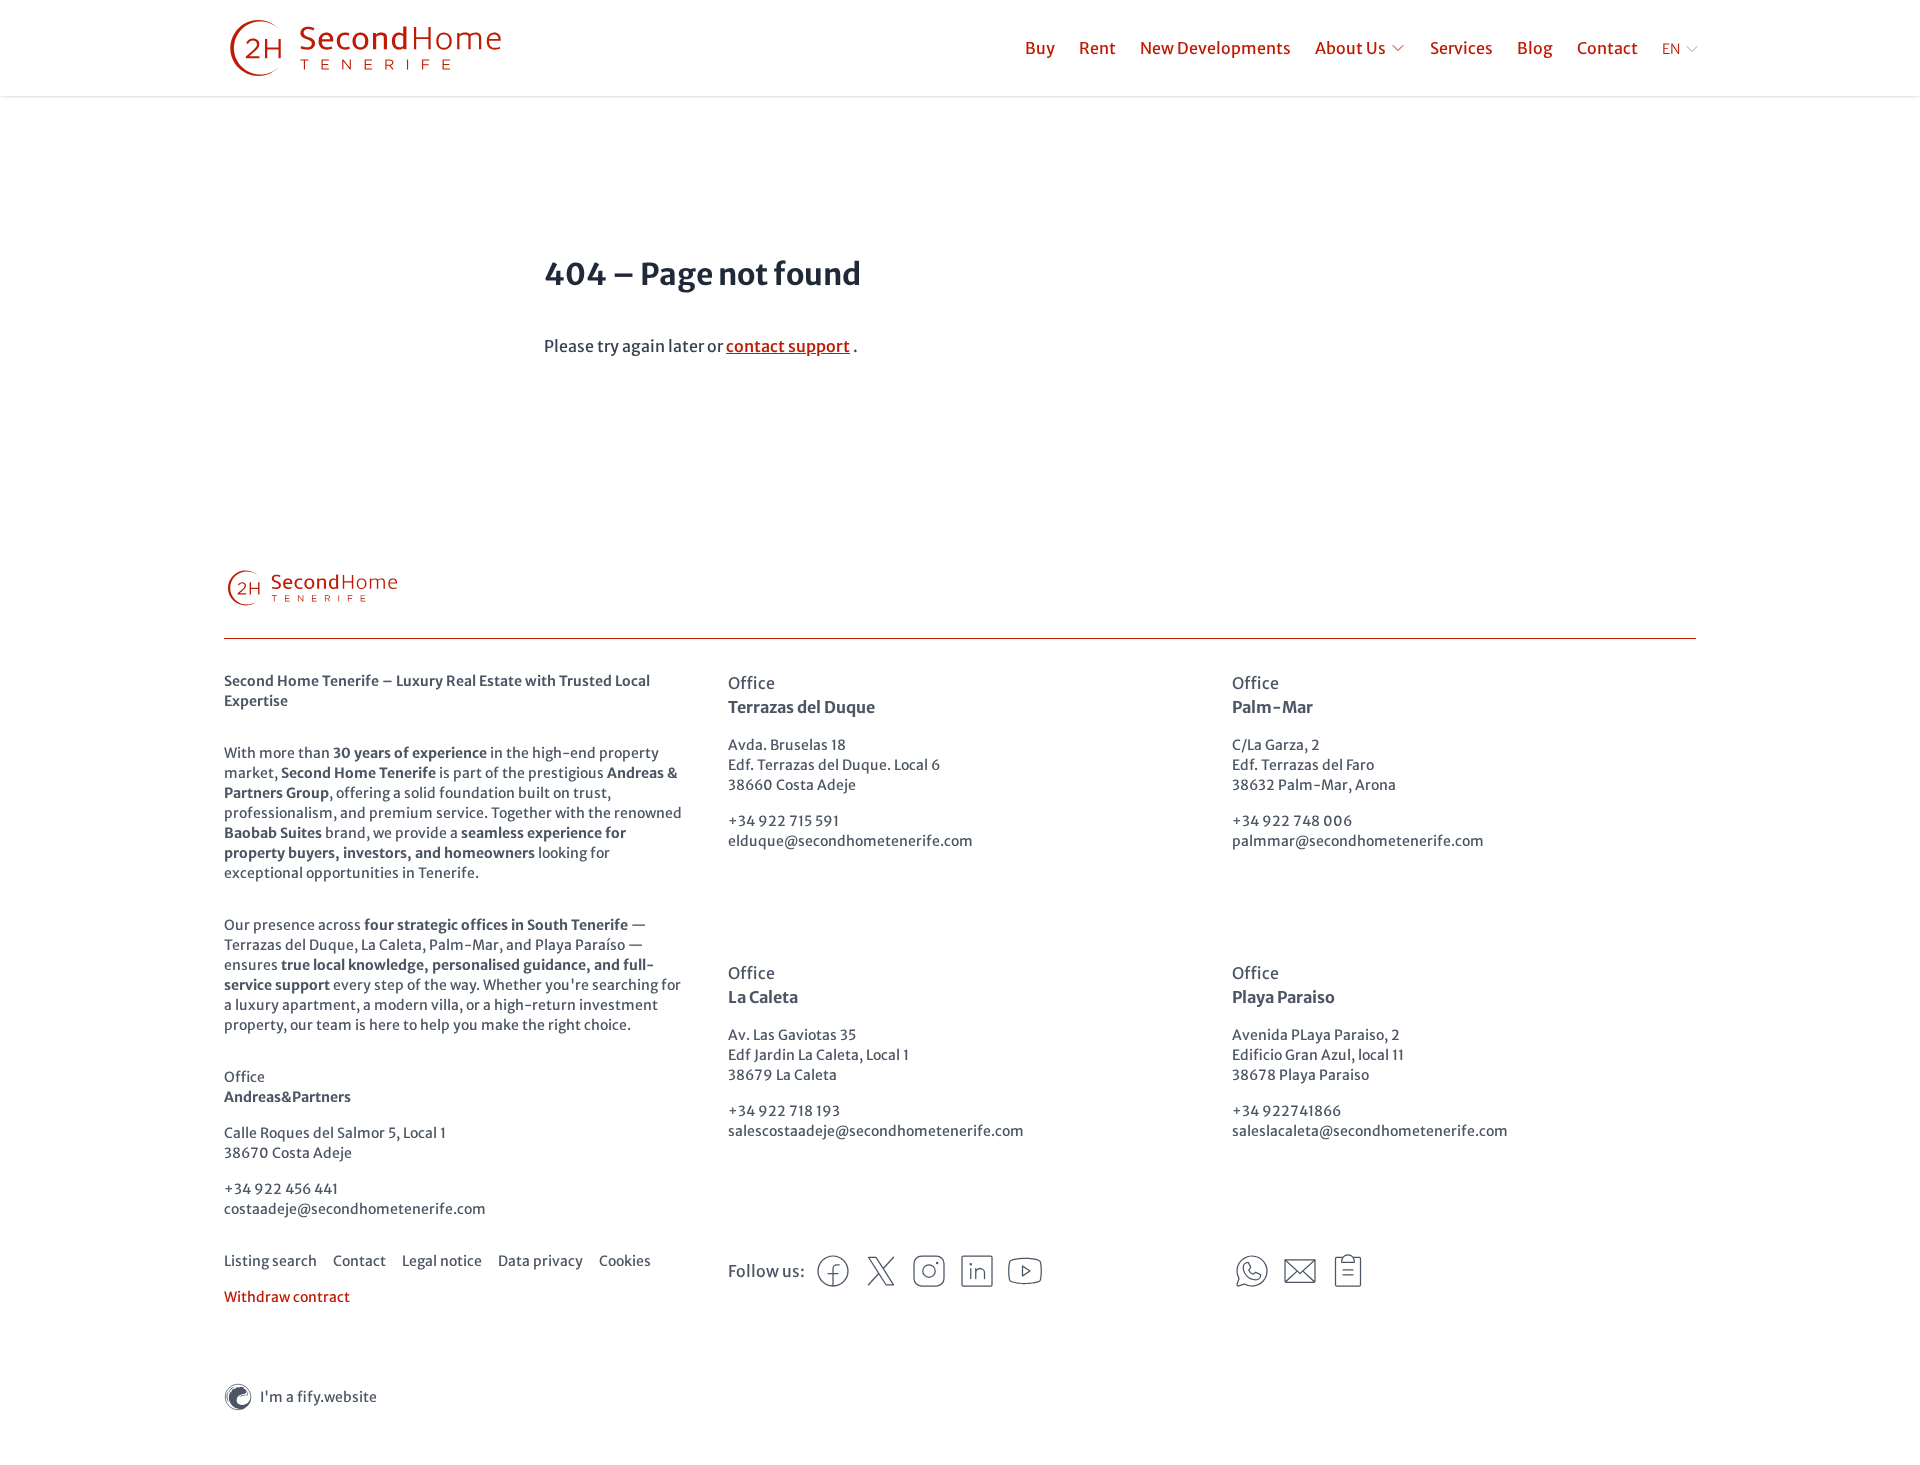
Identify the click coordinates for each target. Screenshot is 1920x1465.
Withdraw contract (287, 1297)
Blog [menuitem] (1535, 48)
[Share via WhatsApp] (1252, 1271)
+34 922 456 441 (281, 1189)
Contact (359, 1261)
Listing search (270, 1261)
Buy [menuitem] (1040, 48)
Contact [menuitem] (1607, 48)
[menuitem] (1360, 48)
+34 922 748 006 (1292, 821)
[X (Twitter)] (881, 1271)
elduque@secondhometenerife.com (850, 841)
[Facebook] (833, 1271)
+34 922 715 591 (783, 821)
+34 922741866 (1286, 1111)
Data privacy (540, 1261)
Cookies (625, 1261)
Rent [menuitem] (1097, 48)
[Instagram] (929, 1271)
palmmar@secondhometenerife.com (1358, 841)
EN (1671, 49)
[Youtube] (1025, 1271)
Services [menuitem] (1461, 48)
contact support (788, 346)
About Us (1350, 48)
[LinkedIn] (977, 1271)
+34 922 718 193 (784, 1111)
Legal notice (442, 1261)
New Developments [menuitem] (1215, 48)
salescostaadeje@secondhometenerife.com (876, 1131)
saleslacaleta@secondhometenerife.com (1370, 1131)
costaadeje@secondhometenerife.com (355, 1209)
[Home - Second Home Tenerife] (365, 48)
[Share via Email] (1300, 1271)
